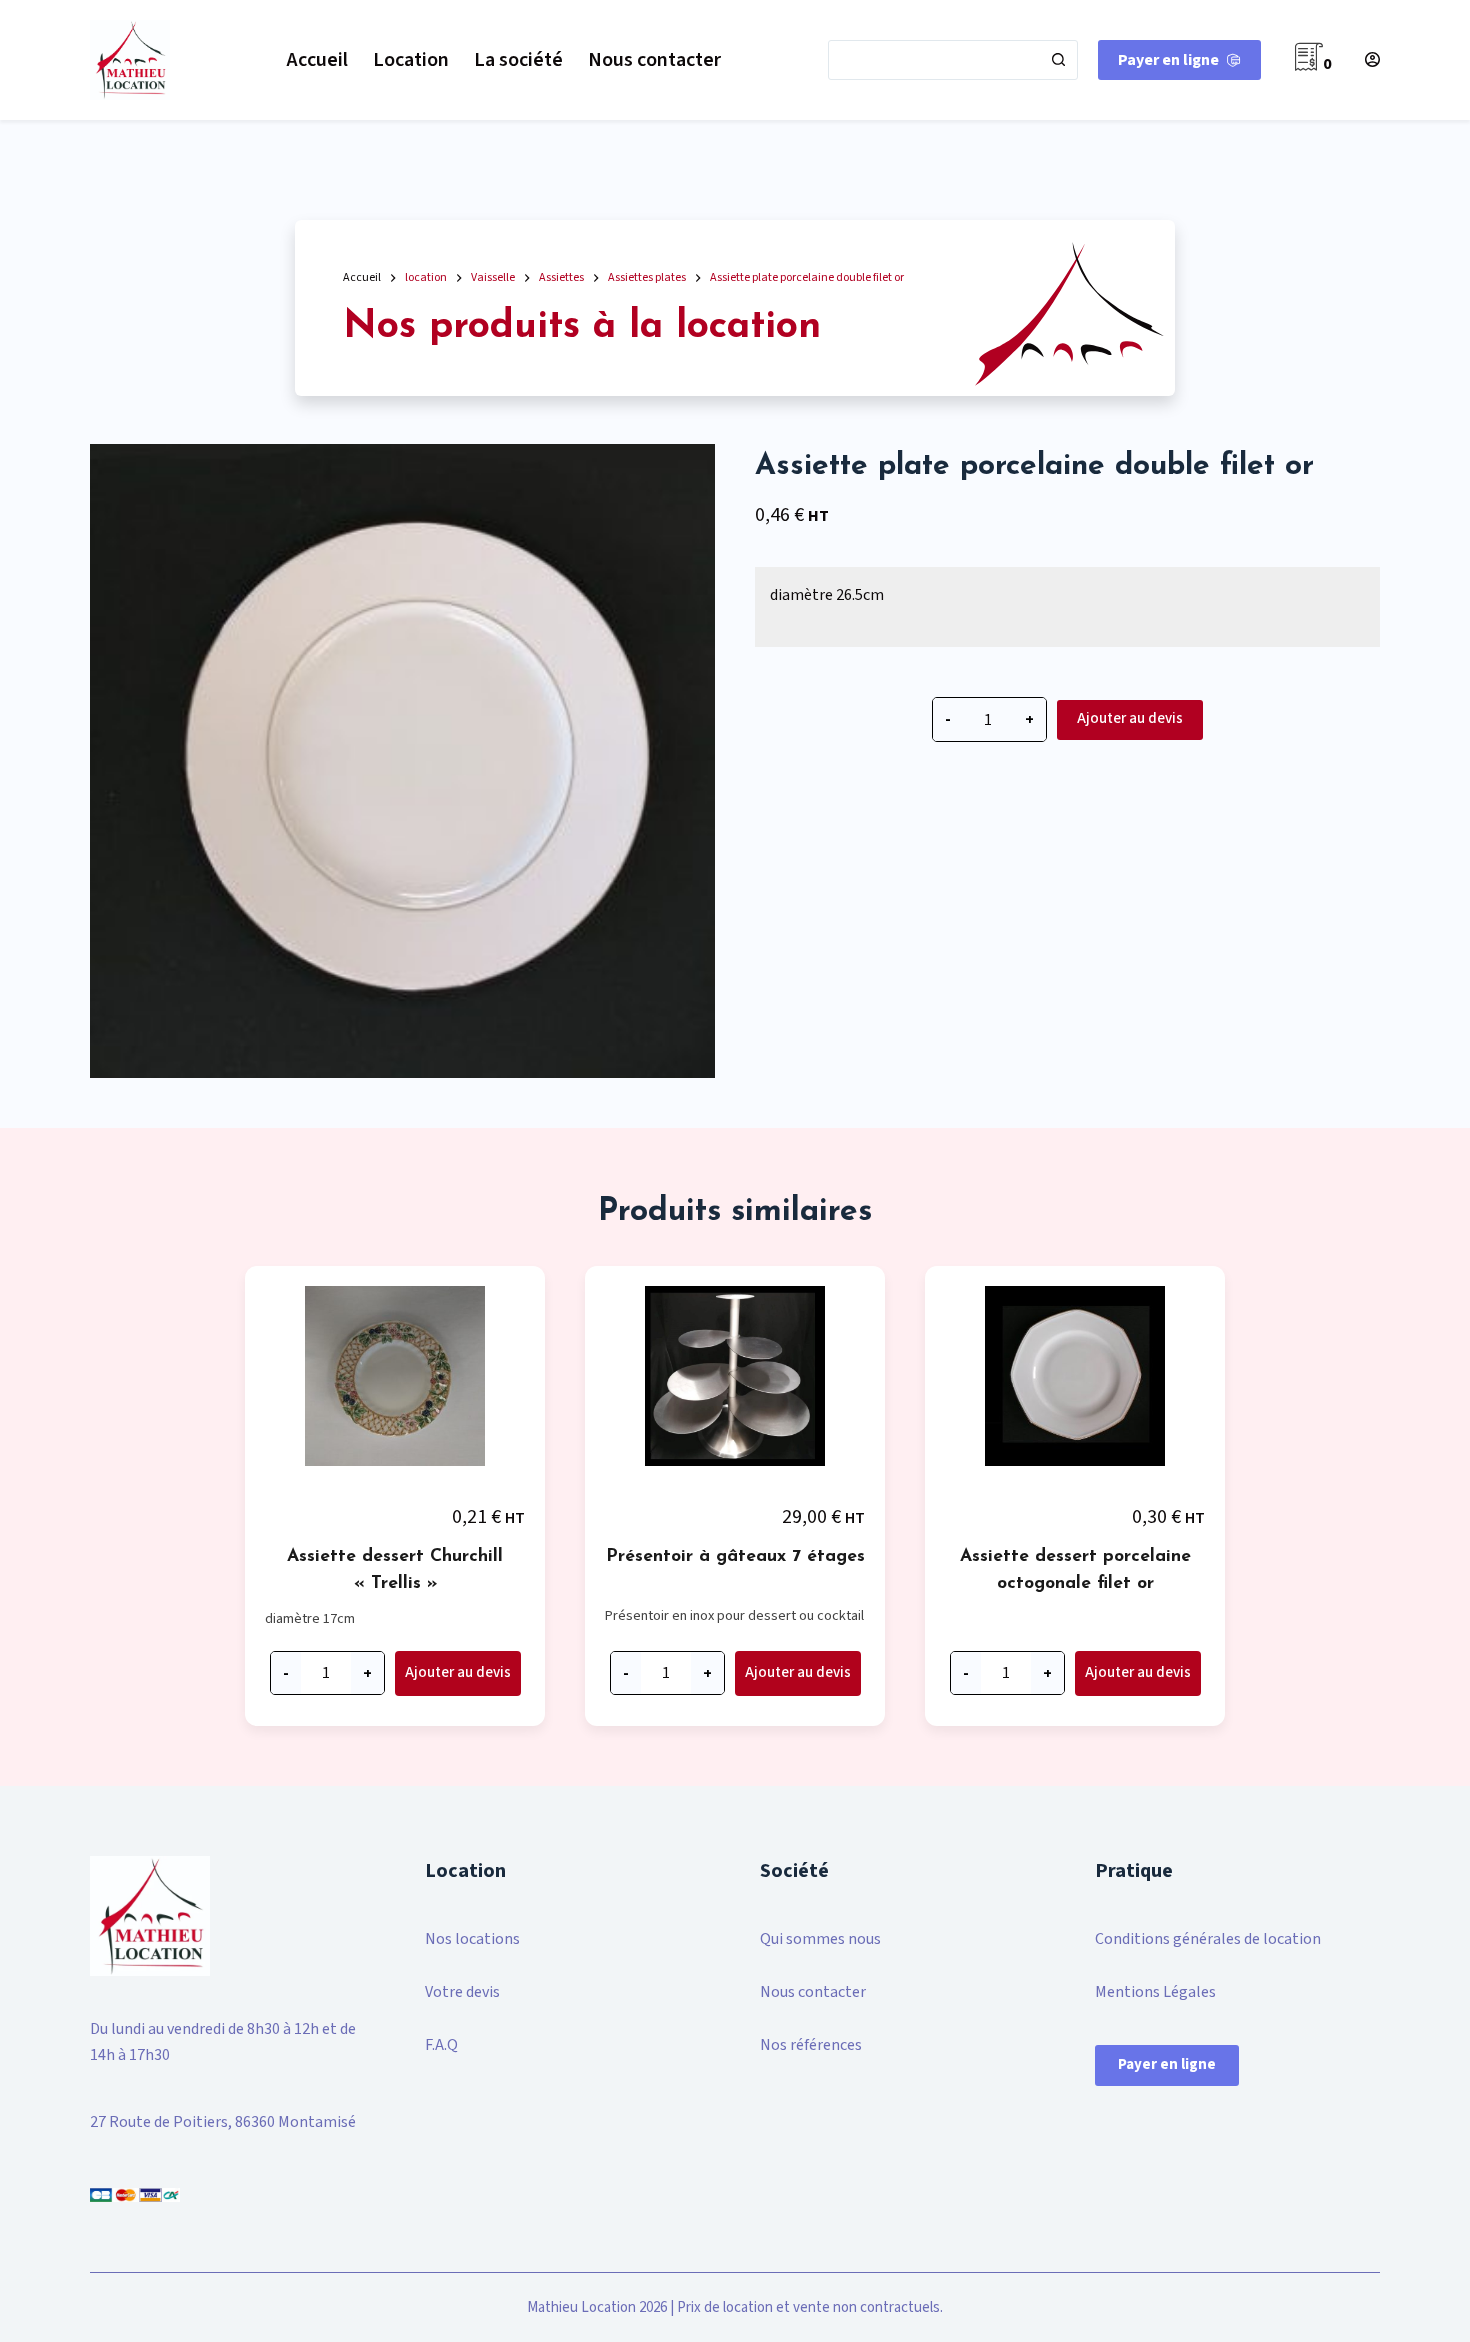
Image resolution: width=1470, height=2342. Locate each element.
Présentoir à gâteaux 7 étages (735, 1556)
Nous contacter (654, 60)
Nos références (811, 2045)
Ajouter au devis (1130, 718)
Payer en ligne (1168, 60)
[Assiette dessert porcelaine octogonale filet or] (1075, 1381)
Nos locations (472, 1939)
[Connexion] (1372, 59)
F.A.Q (441, 2045)
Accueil (317, 60)
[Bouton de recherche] (1058, 60)
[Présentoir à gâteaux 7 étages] (735, 1381)
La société (518, 60)
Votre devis (462, 1992)
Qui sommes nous (820, 1939)
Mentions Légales (1155, 1992)
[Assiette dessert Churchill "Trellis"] (395, 1381)
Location (411, 60)
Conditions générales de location (1208, 1939)
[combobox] (934, 60)
